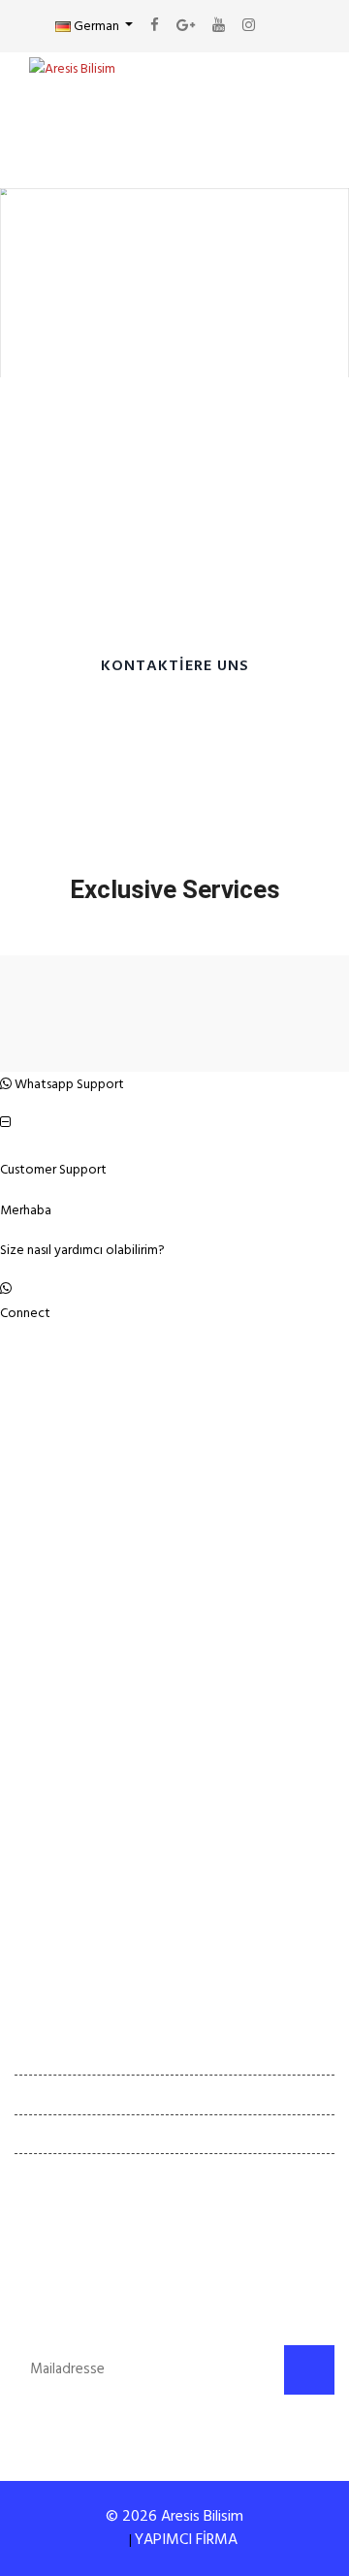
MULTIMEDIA (78, 1837)
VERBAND (65, 1792)
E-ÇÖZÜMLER (78, 1881)
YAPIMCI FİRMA (186, 2539)
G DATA (60, 1925)
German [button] (96, 26)
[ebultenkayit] (309, 2370)
